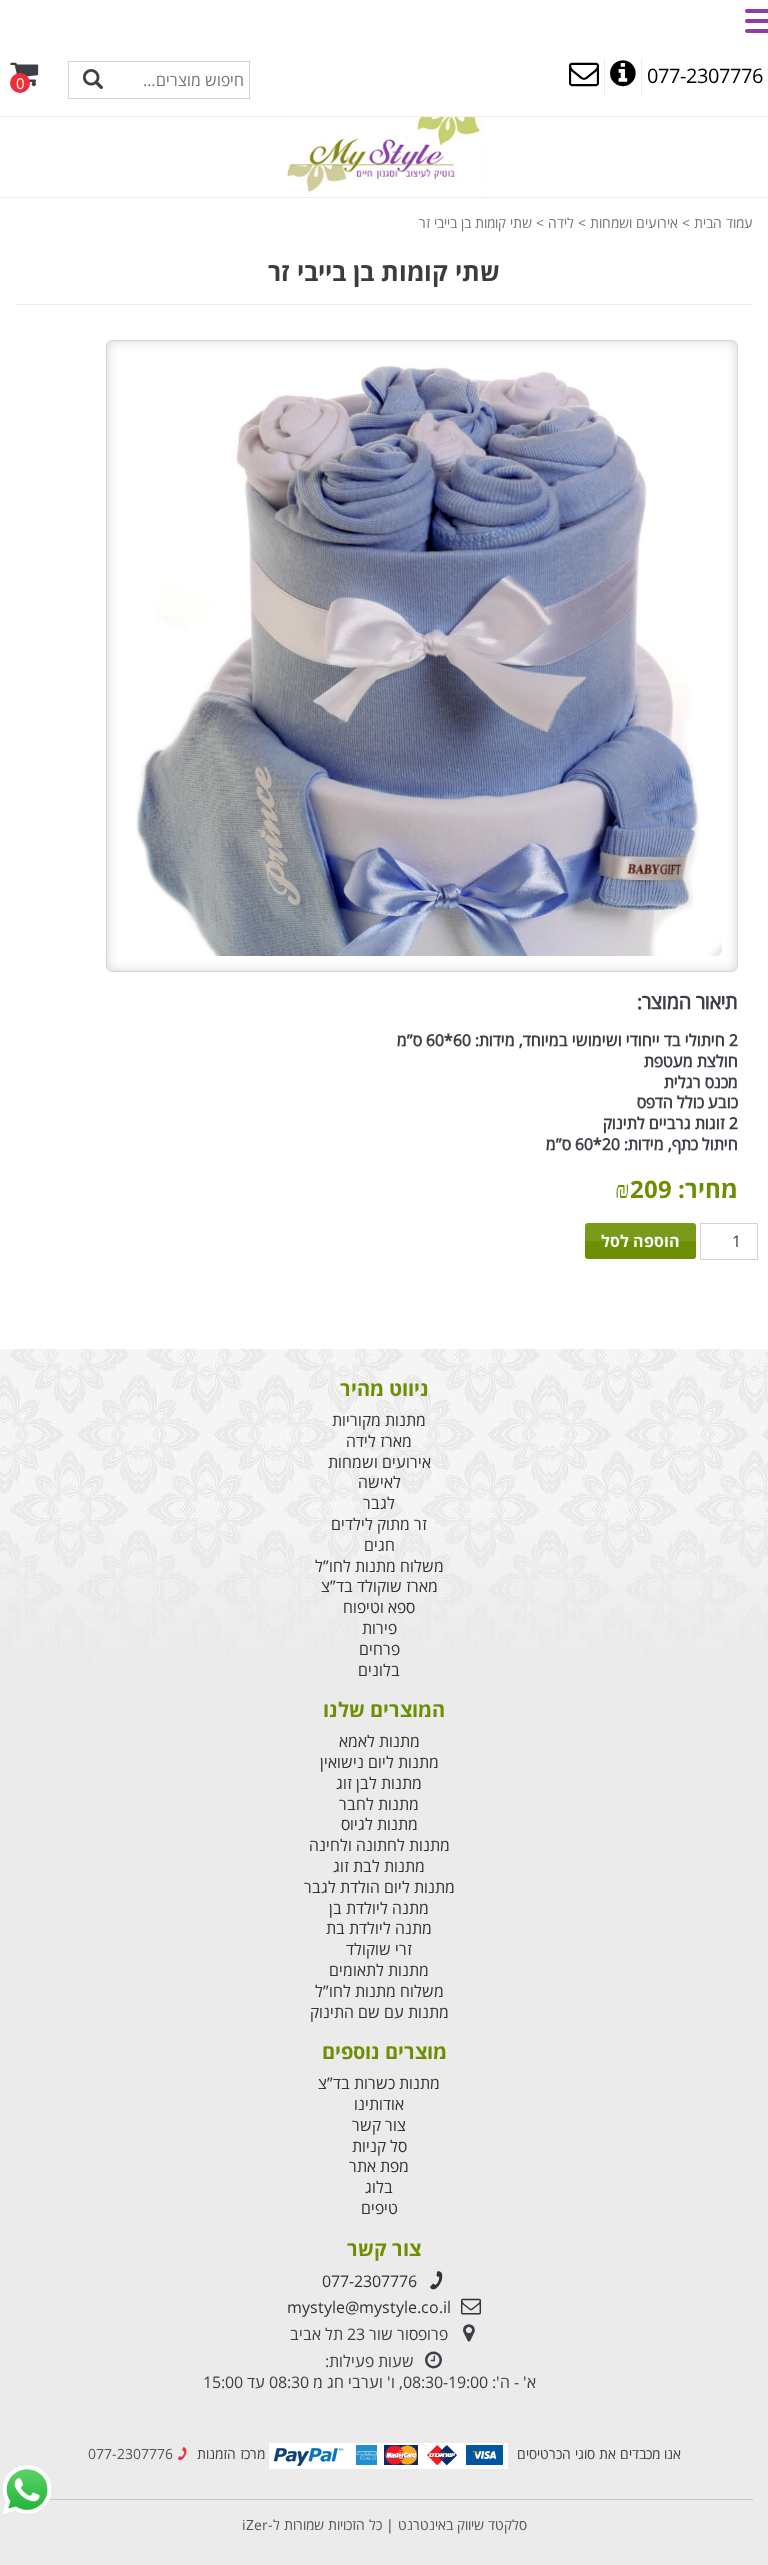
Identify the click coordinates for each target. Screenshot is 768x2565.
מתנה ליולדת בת (379, 1928)
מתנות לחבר (379, 1804)
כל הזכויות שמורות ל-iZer (312, 2524)
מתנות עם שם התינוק (379, 2012)
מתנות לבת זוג (379, 1866)
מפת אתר (379, 2166)
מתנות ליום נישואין (379, 1762)
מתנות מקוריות (379, 1420)
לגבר (379, 1503)
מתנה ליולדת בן (379, 1908)
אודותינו (379, 2104)
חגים (379, 1545)
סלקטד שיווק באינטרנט (460, 2524)
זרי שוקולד (379, 1949)
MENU (716, 19)
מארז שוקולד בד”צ (379, 1586)
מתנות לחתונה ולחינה (379, 1845)
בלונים (379, 1670)
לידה (561, 222)
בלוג (379, 2187)
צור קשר (379, 2125)
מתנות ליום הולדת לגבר (379, 1887)
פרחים (379, 1649)
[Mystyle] (384, 155)
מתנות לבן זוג (379, 1783)
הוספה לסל (640, 1241)
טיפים (379, 2208)
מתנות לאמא (379, 1741)
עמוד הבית (723, 222)
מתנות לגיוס (379, 1824)
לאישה (379, 1482)
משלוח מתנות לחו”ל (379, 1566)
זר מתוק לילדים (379, 1524)
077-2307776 (369, 2281)
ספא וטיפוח (379, 1607)
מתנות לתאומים (379, 1970)
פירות (379, 1628)
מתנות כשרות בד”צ (379, 2083)
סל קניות (379, 2146)
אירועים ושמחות (634, 222)
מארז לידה (379, 1441)
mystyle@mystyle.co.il (369, 2307)
